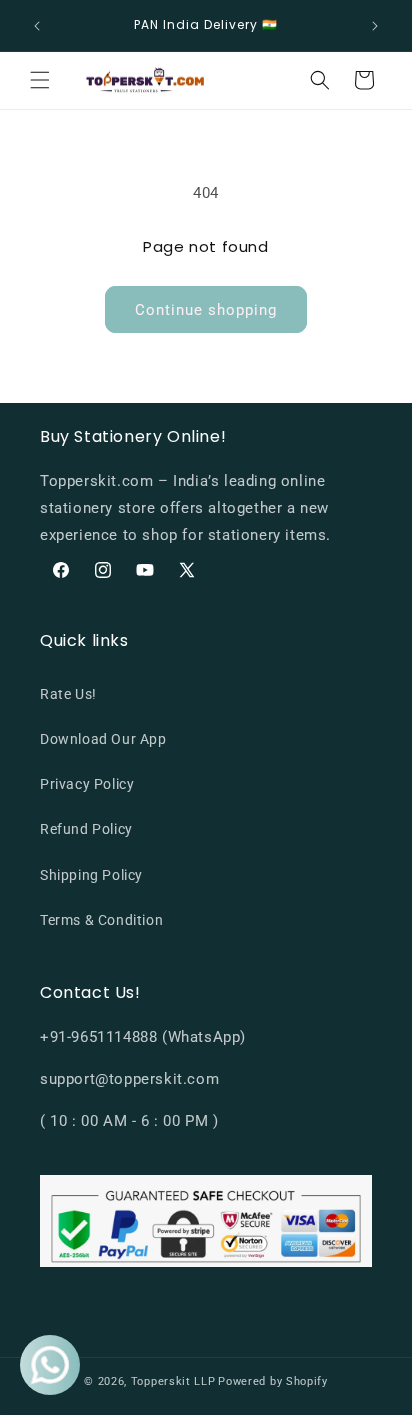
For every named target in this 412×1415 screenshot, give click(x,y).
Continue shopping (206, 310)
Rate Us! (68, 694)
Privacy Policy (87, 784)
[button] (40, 80)
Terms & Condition (101, 920)
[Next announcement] (375, 26)
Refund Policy (86, 829)
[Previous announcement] (37, 26)
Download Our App (103, 739)
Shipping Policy (91, 875)
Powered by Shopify (273, 1381)
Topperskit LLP (173, 1381)
